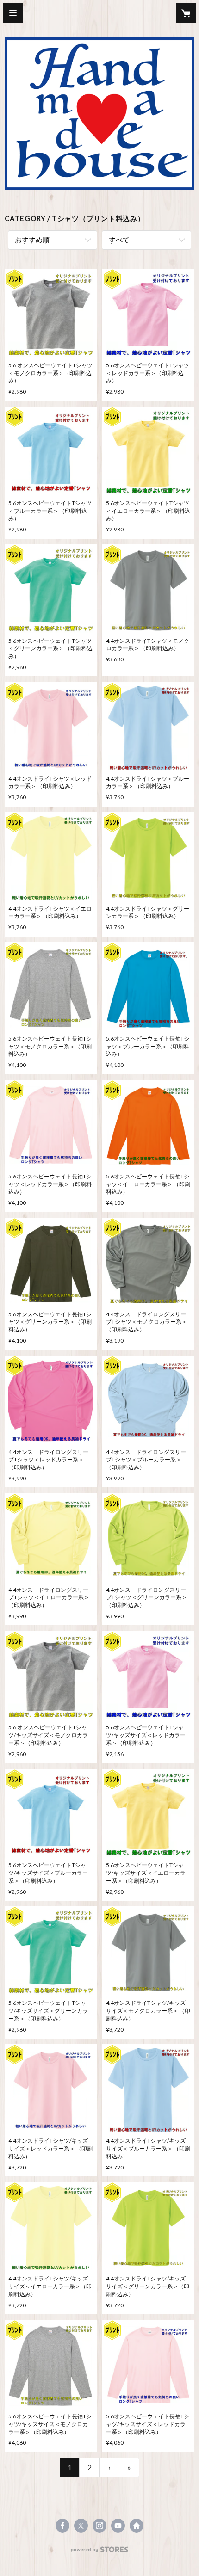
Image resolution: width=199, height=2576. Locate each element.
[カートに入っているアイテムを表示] (186, 13)
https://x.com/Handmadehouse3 (81, 2526)
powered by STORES (100, 2552)
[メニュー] (13, 13)
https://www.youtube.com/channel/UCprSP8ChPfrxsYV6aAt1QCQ (118, 2526)
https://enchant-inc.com (137, 2526)
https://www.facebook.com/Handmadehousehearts (62, 2526)
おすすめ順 (32, 240)
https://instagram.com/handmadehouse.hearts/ (99, 2526)
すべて (119, 240)
